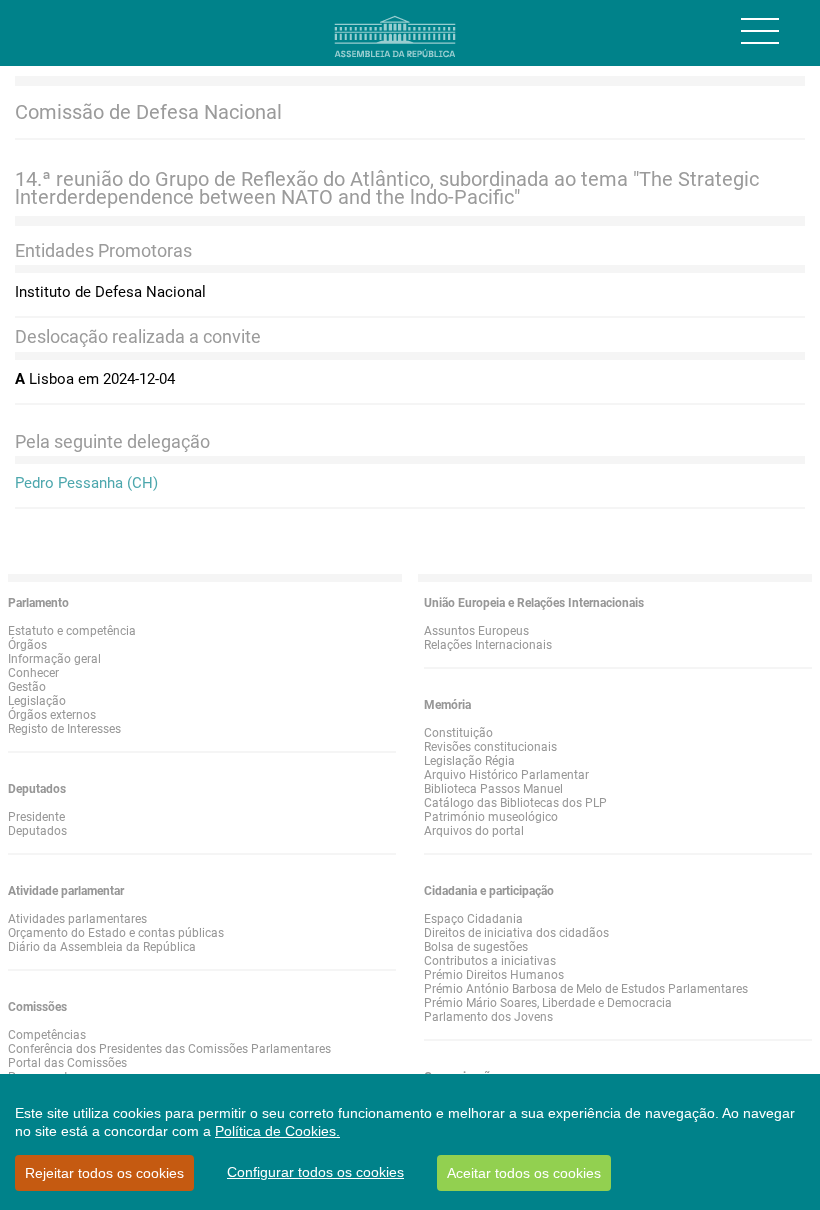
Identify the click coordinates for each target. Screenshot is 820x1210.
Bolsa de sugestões (476, 947)
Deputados (37, 831)
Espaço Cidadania (473, 919)
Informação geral (54, 659)
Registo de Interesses (64, 729)
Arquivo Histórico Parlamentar (506, 775)
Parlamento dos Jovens (488, 1017)
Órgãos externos (52, 715)
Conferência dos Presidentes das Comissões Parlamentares (169, 1049)
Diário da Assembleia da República (102, 947)
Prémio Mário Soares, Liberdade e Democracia (548, 1003)
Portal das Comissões (67, 1063)
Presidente (36, 817)
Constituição (458, 733)
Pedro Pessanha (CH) (86, 483)
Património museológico (491, 817)
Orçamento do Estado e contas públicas (116, 933)
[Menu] (760, 31)
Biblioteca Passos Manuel (493, 789)
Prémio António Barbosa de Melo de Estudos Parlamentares (586, 989)
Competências (47, 1035)
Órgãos (27, 645)
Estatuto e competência (72, 631)
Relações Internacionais (488, 645)
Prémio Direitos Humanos (494, 975)
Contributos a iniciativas (490, 961)
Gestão (27, 687)
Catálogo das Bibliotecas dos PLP (515, 803)
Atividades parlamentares (77, 919)
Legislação (37, 701)
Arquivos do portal (474, 831)
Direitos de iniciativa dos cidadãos (516, 933)
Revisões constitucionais (490, 747)
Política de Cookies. (277, 1131)
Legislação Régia (469, 761)
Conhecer (33, 673)
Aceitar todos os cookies (524, 1173)
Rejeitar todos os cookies (104, 1173)
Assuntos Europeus (476, 631)
